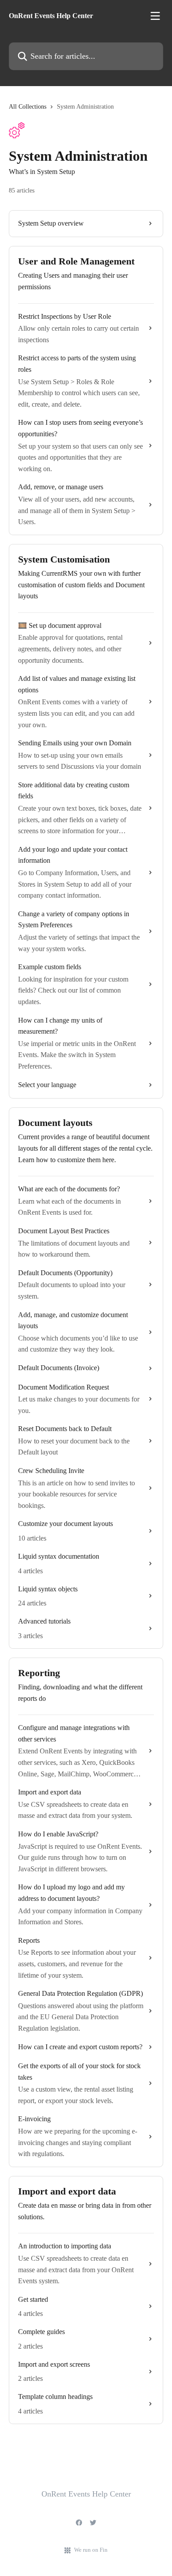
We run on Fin (91, 2550)
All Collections (28, 107)
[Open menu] (155, 16)
